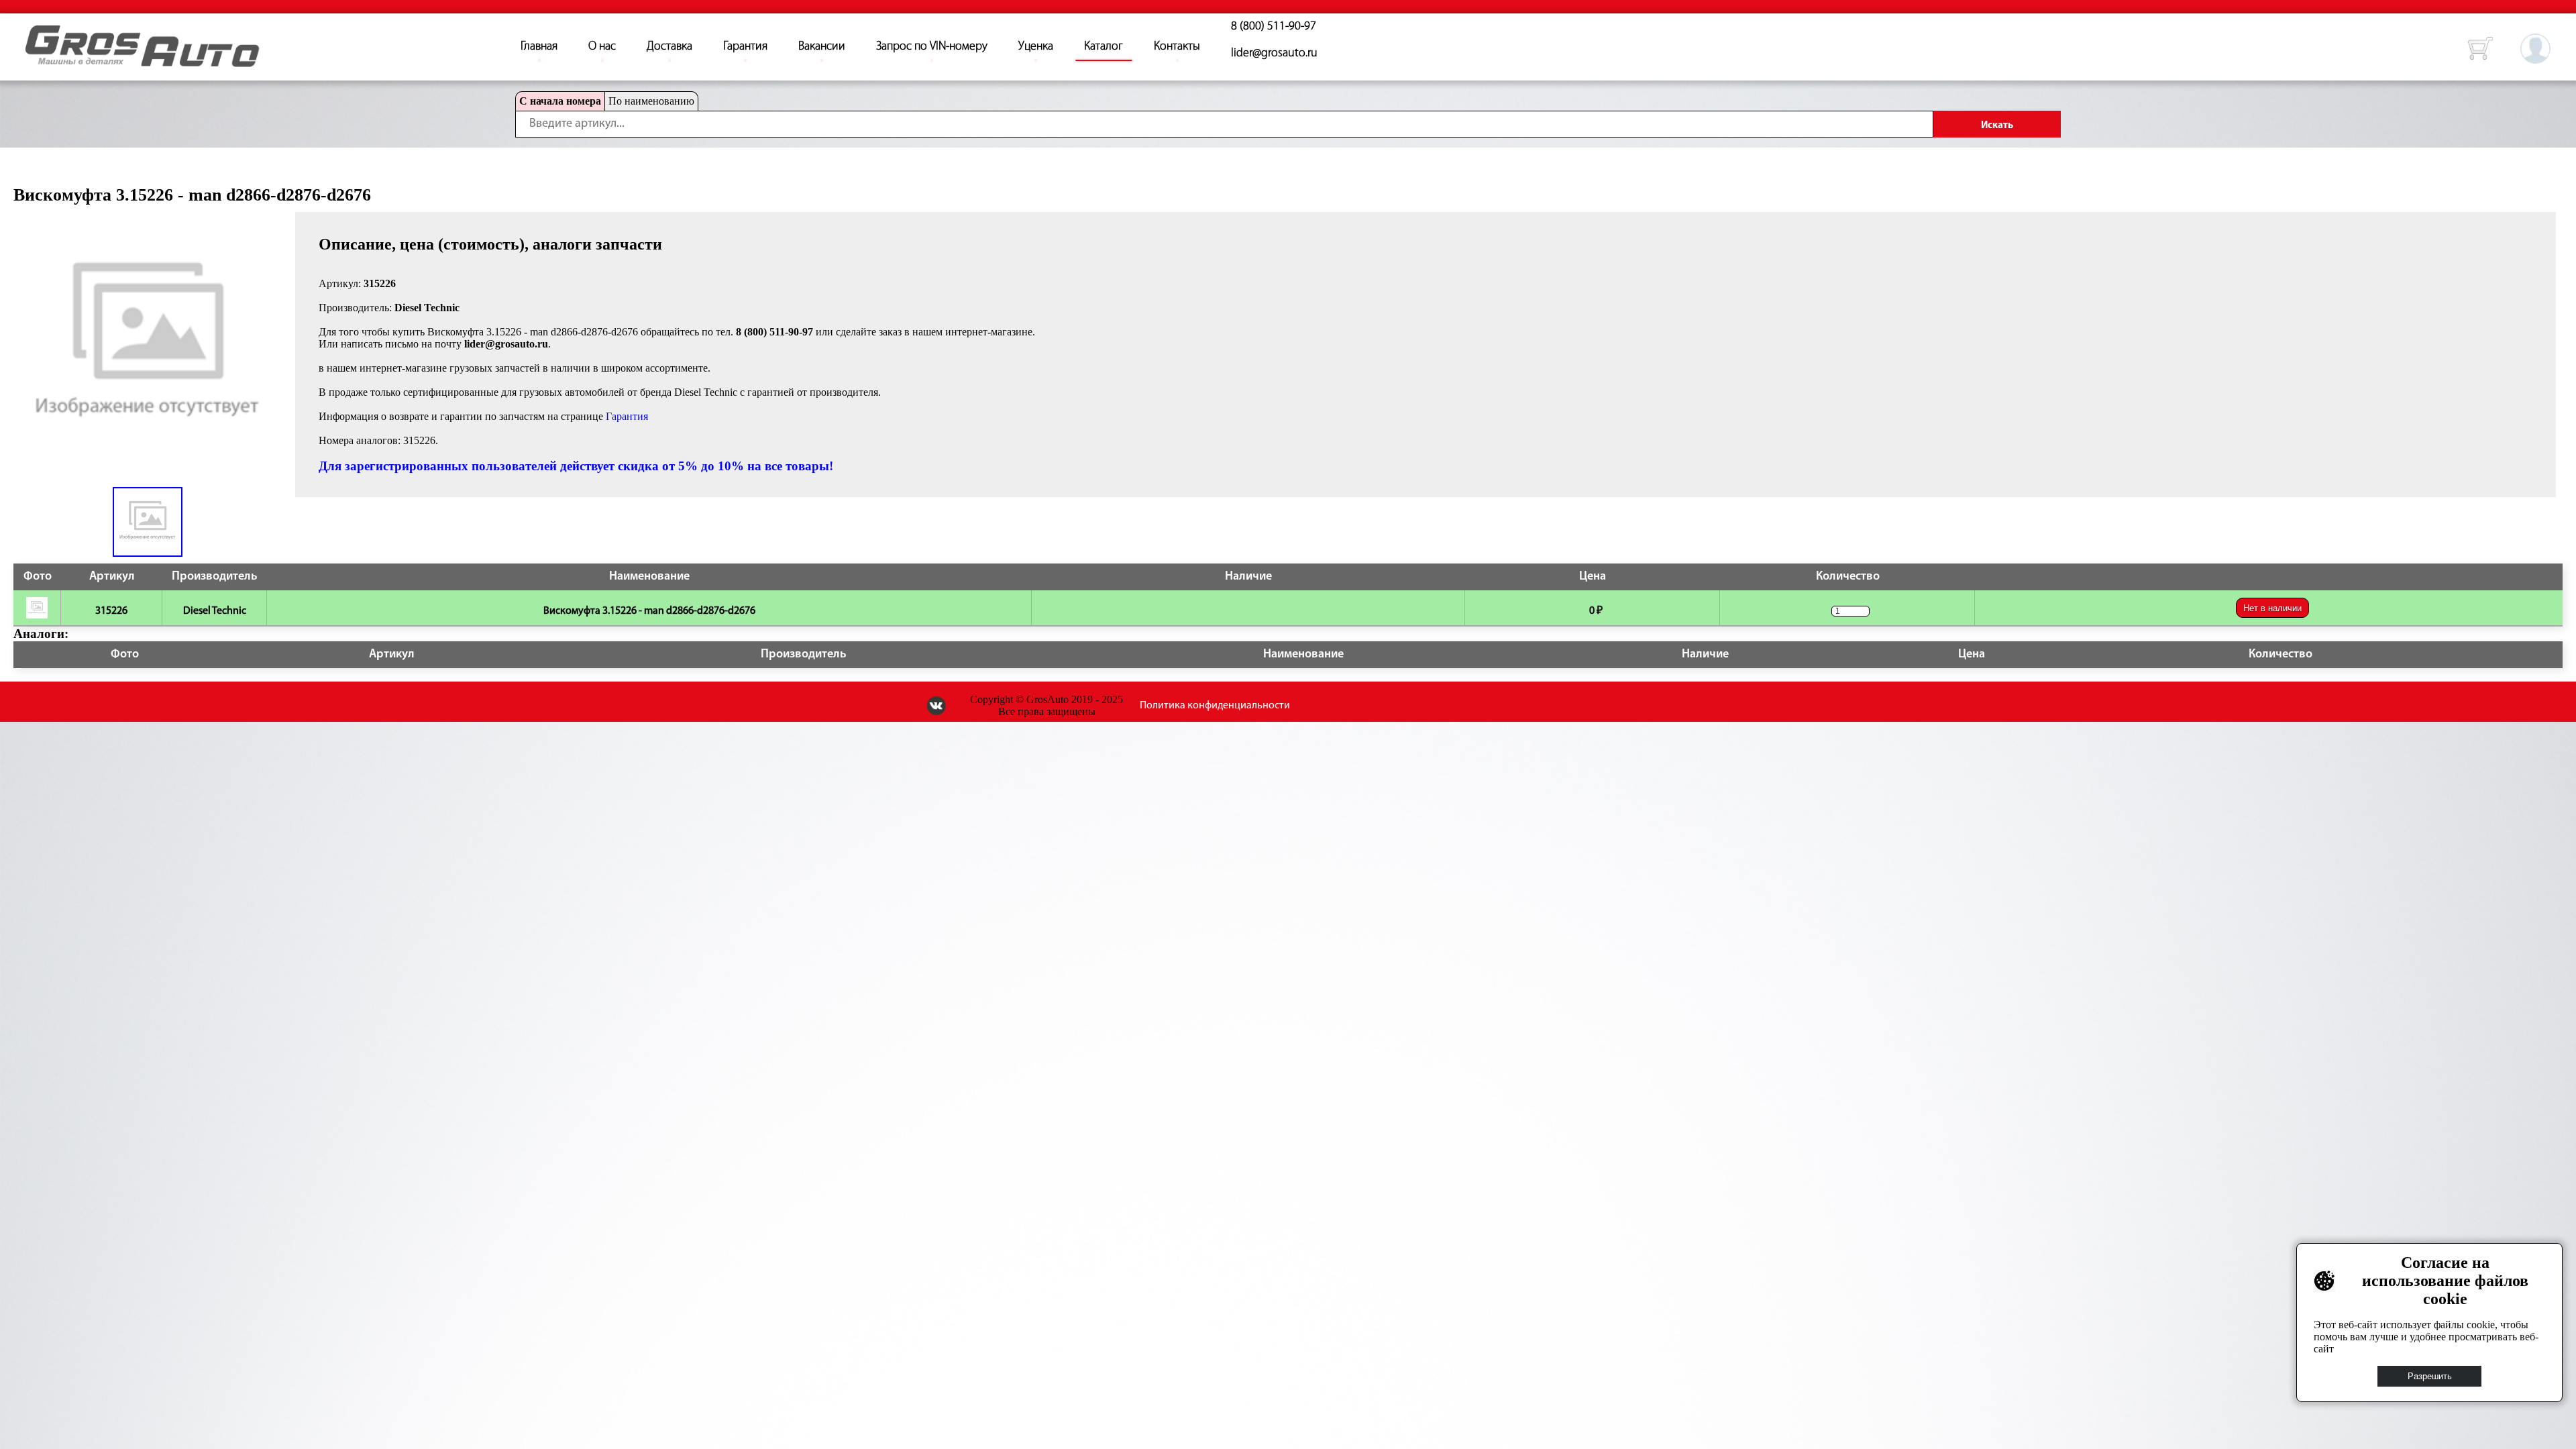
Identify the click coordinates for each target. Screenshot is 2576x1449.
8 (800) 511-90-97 (1274, 27)
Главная (539, 47)
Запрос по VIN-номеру (932, 47)
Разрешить (2430, 1376)
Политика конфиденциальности (1215, 706)
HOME (36, 34)
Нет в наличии (2272, 608)
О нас (602, 47)
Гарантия (745, 47)
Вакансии (822, 47)
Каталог (1104, 47)
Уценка (1036, 47)
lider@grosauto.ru (1274, 54)
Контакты (1177, 47)
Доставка (669, 47)
